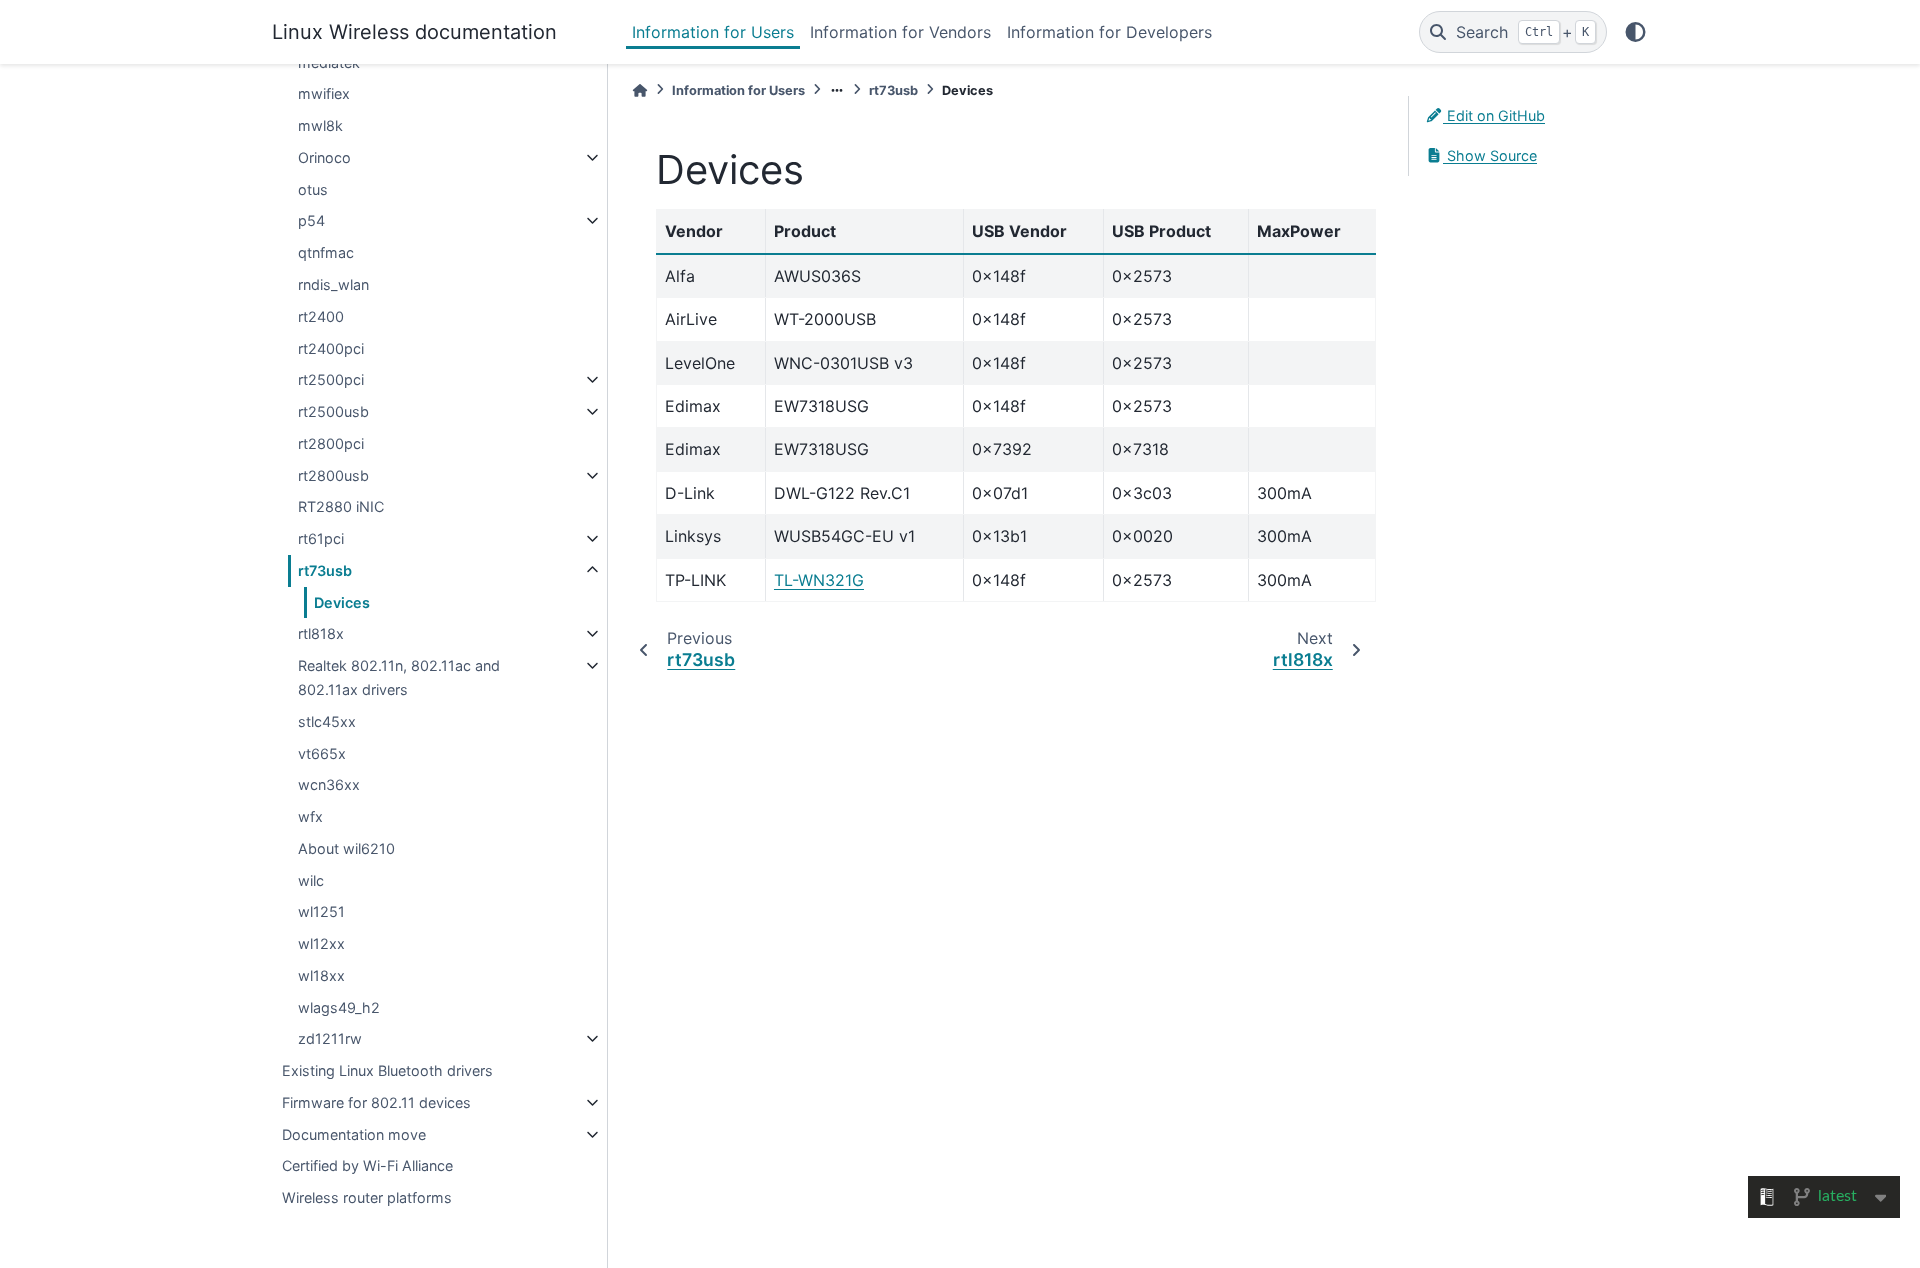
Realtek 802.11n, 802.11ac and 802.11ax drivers (399, 677)
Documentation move (354, 1134)
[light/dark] (1635, 32)
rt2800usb (333, 475)
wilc (311, 880)
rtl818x (321, 633)
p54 (311, 220)
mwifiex (324, 93)
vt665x (322, 753)
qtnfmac (326, 252)
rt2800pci (331, 443)
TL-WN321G (819, 580)
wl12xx (321, 943)
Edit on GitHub (1494, 115)
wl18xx (321, 975)
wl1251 (321, 911)
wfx (310, 816)
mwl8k (320, 125)
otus (313, 189)
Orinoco (324, 157)
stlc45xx (327, 721)
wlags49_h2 (339, 1007)
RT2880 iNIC (341, 506)
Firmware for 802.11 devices (376, 1102)
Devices (342, 602)
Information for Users (713, 32)
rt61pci (321, 538)
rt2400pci (331, 348)
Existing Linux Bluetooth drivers (387, 1070)
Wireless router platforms (367, 1197)
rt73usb (325, 570)
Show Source (1490, 155)
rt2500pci (331, 379)
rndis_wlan (333, 284)
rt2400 (321, 316)
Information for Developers (1109, 32)
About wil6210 (346, 848)
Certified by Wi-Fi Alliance (367, 1165)
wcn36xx (329, 784)
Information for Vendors (900, 32)
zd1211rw (330, 1038)
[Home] (640, 90)
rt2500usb (333, 411)
